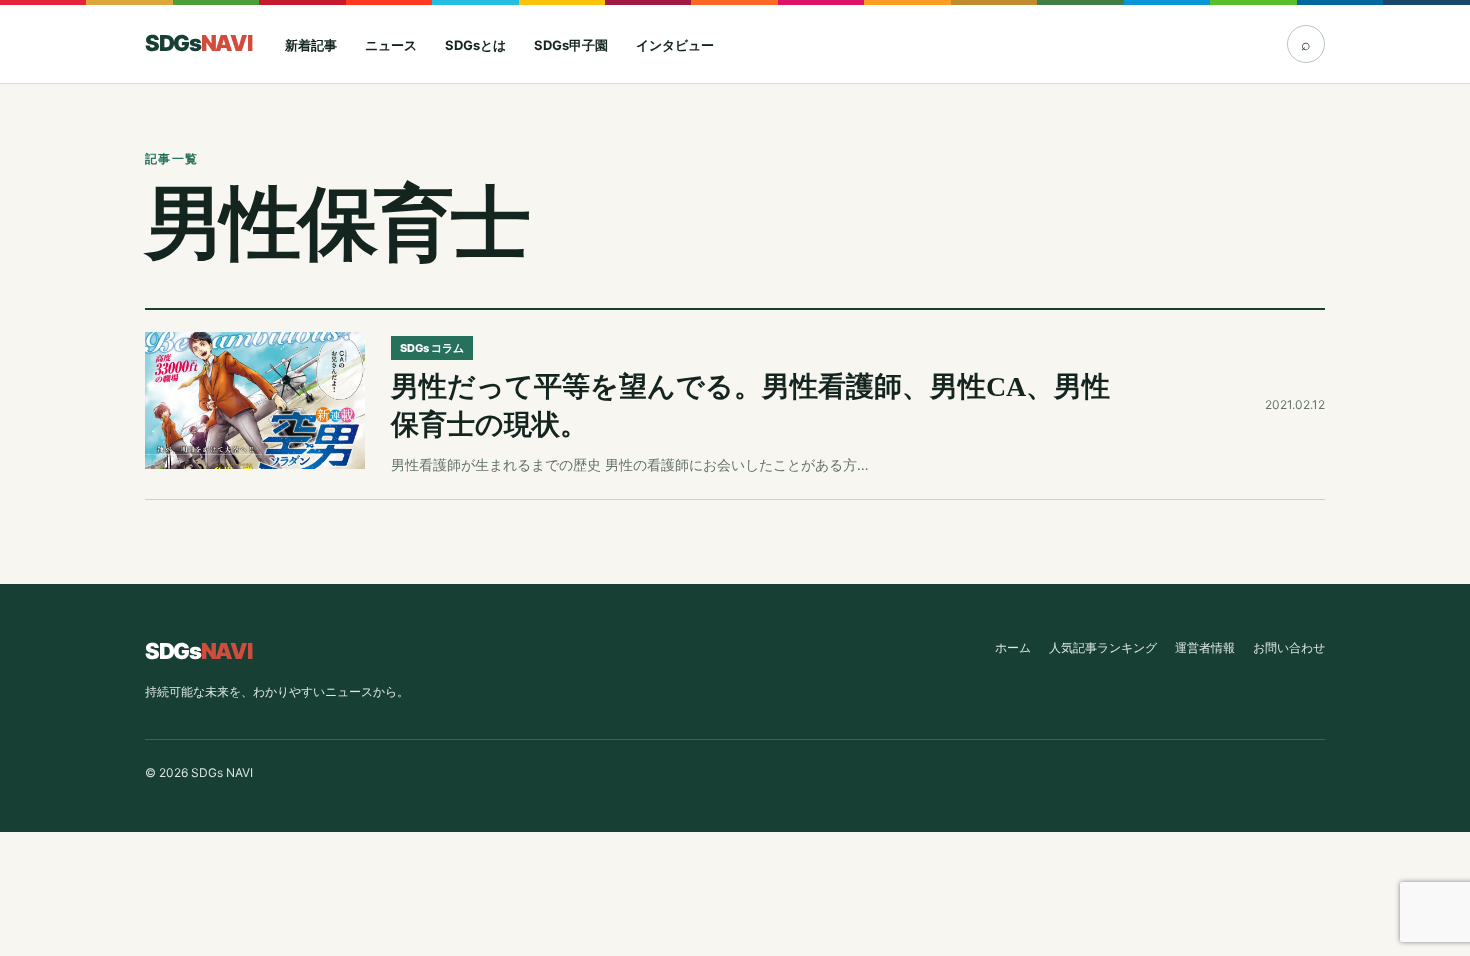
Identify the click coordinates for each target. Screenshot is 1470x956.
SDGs (198, 43)
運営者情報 (1205, 647)
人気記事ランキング (1103, 647)
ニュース (391, 45)
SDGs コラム (432, 348)
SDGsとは (475, 45)
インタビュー (675, 45)
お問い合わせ (1289, 647)
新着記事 (311, 45)
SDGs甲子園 (571, 45)
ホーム (1013, 647)
